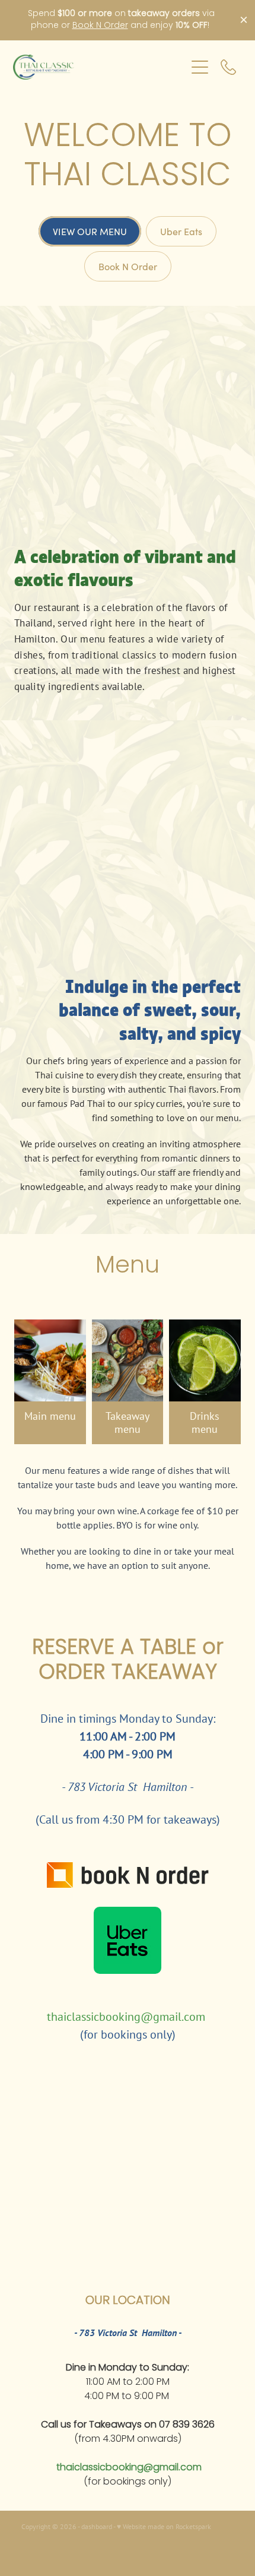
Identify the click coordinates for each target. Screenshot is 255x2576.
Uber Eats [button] (181, 231)
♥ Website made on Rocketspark (164, 2526)
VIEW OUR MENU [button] (90, 231)
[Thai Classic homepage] (99, 67)
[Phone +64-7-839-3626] (228, 67)
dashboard (97, 2526)
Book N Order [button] (128, 266)
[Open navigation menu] (200, 67)
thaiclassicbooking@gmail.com (126, 2016)
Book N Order (100, 26)
